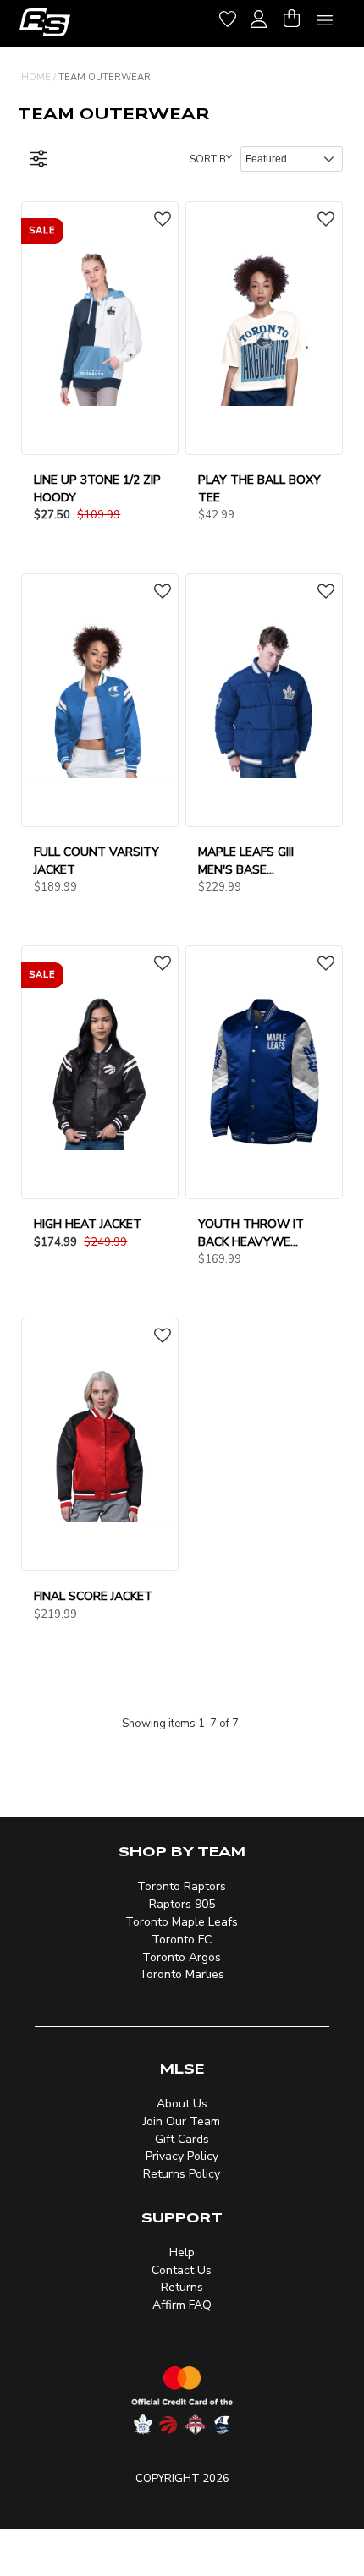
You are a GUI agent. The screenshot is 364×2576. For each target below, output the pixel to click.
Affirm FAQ (182, 2305)
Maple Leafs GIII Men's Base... (246, 861)
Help (182, 2253)
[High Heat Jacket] (100, 1072)
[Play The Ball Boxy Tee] (264, 327)
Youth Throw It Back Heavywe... (251, 1233)
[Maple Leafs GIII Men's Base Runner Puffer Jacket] (264, 699)
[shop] (45, 22)
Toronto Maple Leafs (182, 1922)
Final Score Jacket (93, 1596)
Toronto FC (182, 1940)
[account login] (259, 17)
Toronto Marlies (182, 1974)
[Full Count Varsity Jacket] (100, 699)
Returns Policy (182, 2174)
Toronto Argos (182, 1957)
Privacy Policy (182, 2156)
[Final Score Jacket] (100, 1444)
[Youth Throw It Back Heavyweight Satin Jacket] (264, 1072)
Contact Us (182, 2270)
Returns (182, 2287)
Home (36, 77)
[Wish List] (228, 16)
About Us (182, 2104)
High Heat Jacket (88, 1224)
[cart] (291, 16)
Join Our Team (182, 2121)
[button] (163, 221)
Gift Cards (182, 2139)
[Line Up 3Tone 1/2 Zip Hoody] (100, 327)
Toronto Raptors (182, 1886)
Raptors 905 (182, 1904)
